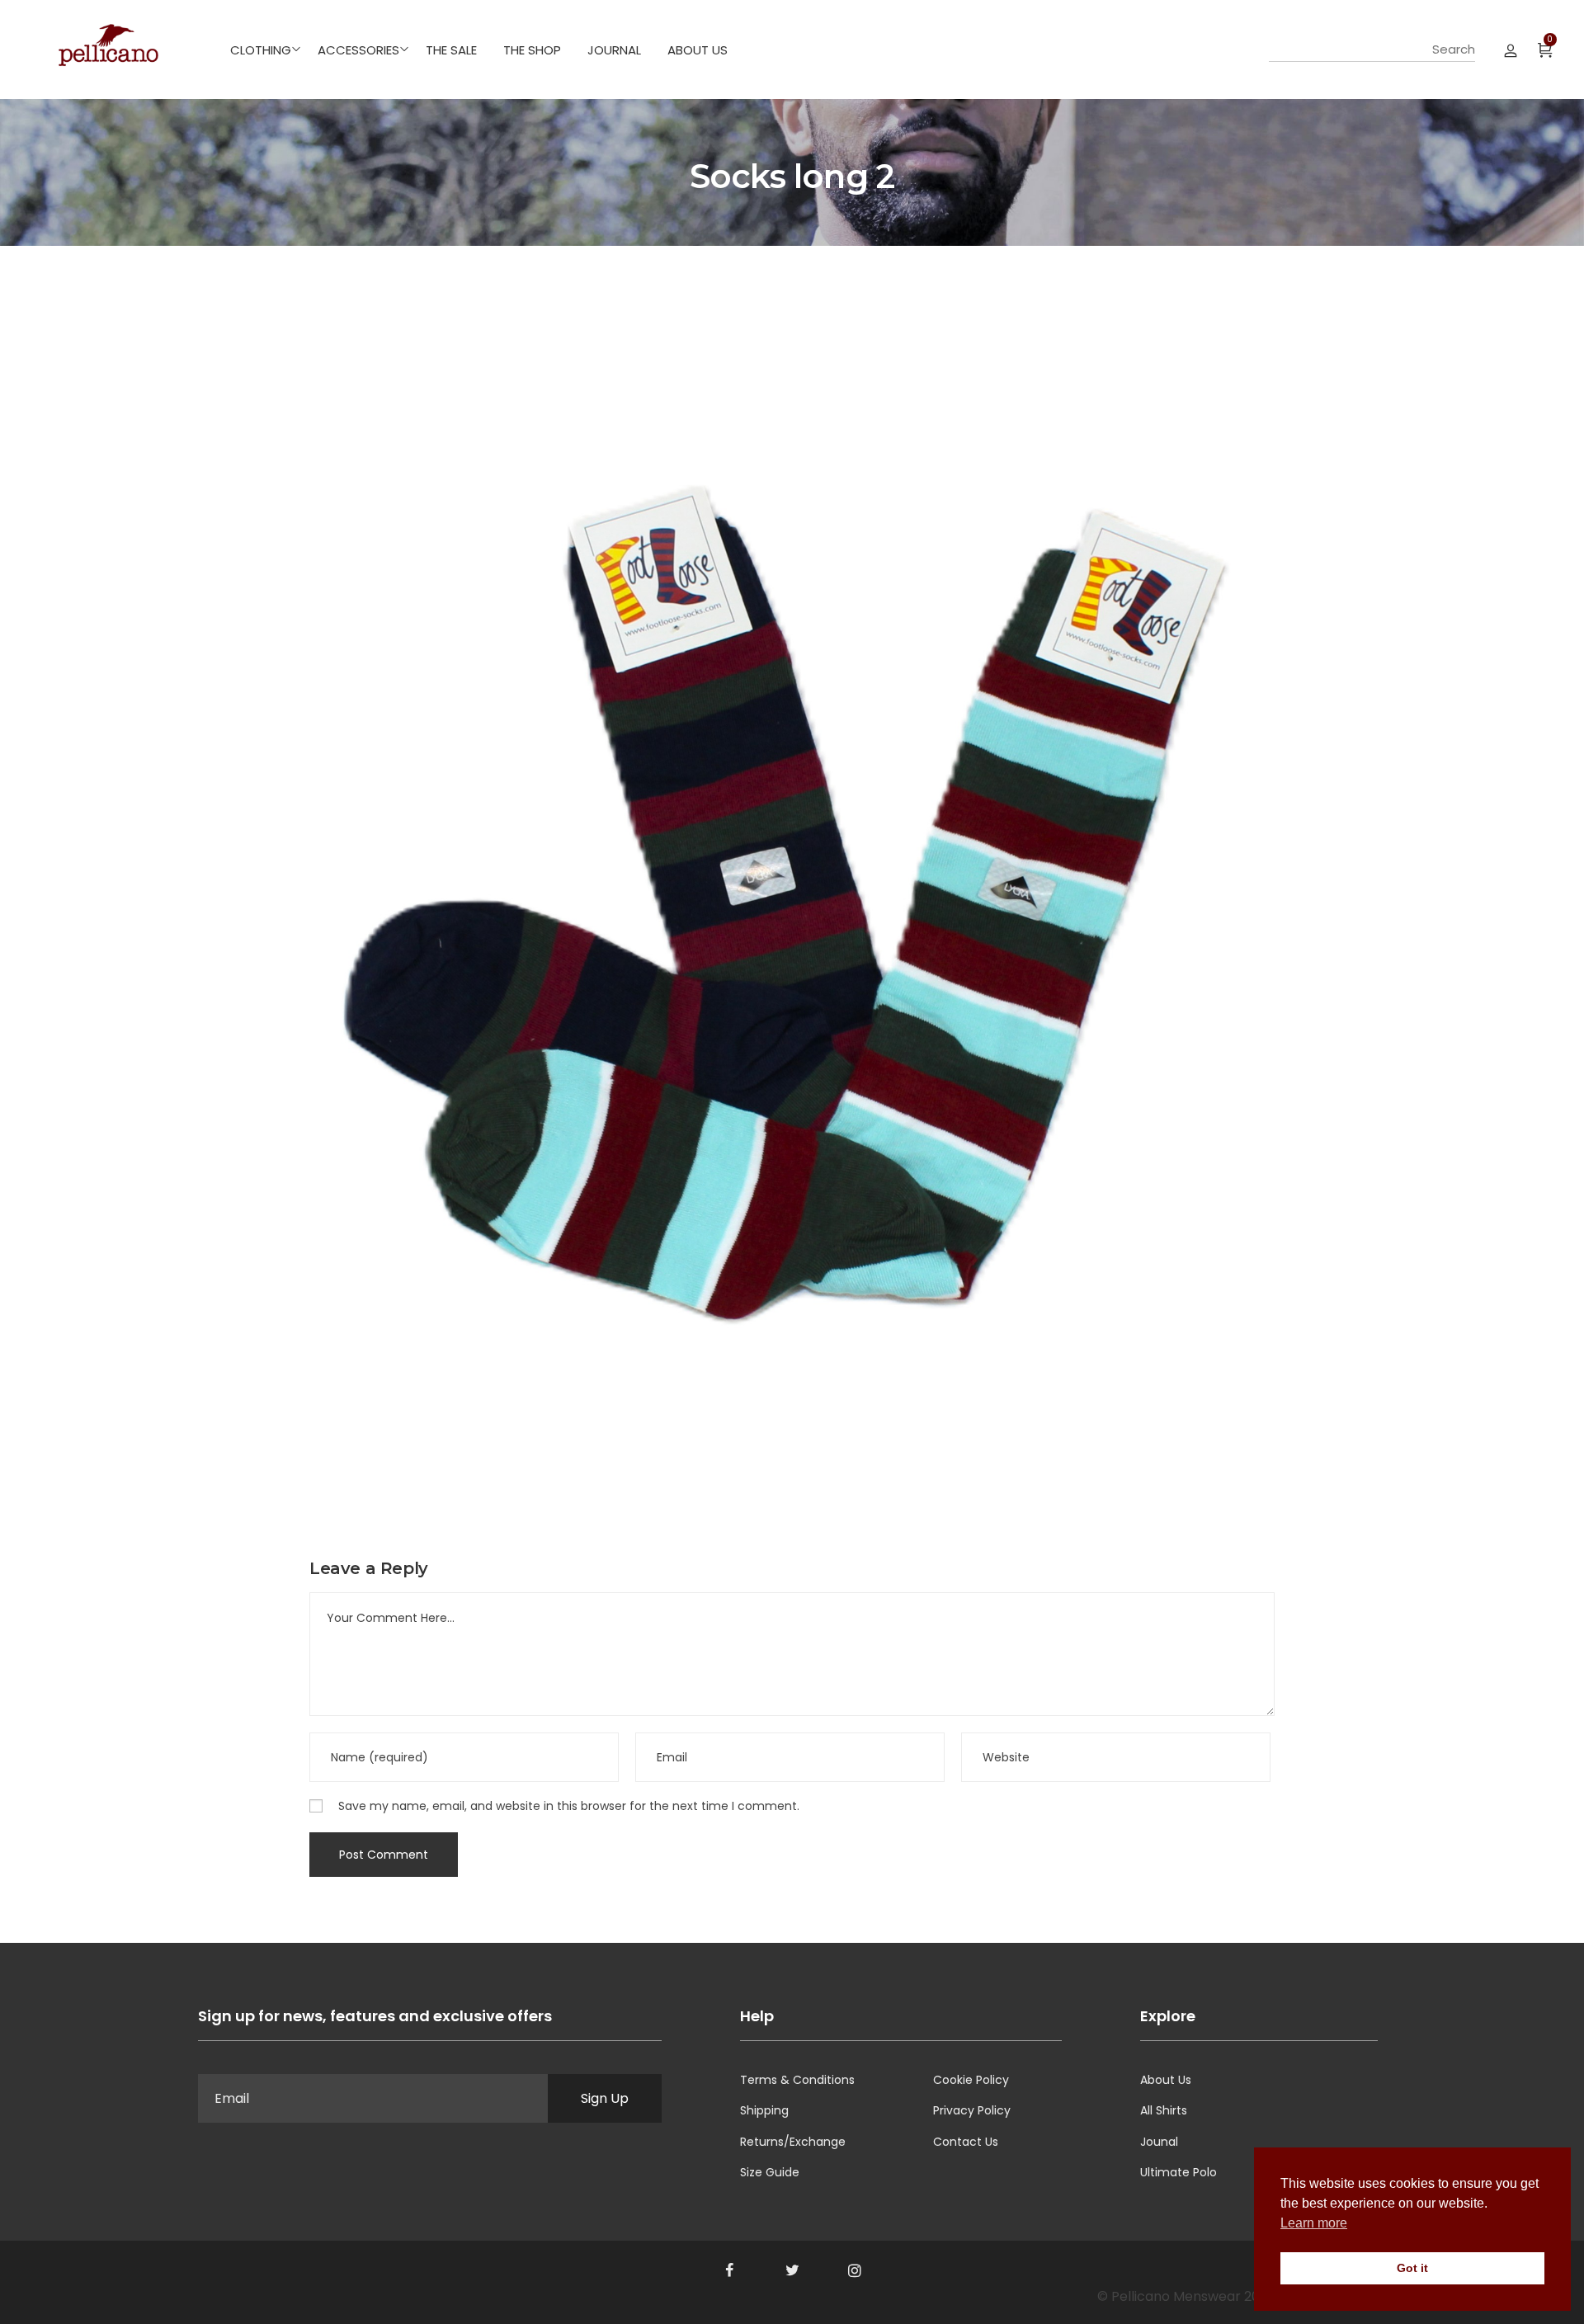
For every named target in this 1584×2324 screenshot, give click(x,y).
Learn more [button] (1314, 2223)
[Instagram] (855, 2270)
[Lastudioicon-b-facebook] (729, 2270)
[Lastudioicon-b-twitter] (792, 2270)
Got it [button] (1412, 2268)
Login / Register (1511, 49)
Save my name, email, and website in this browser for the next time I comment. (569, 1806)
